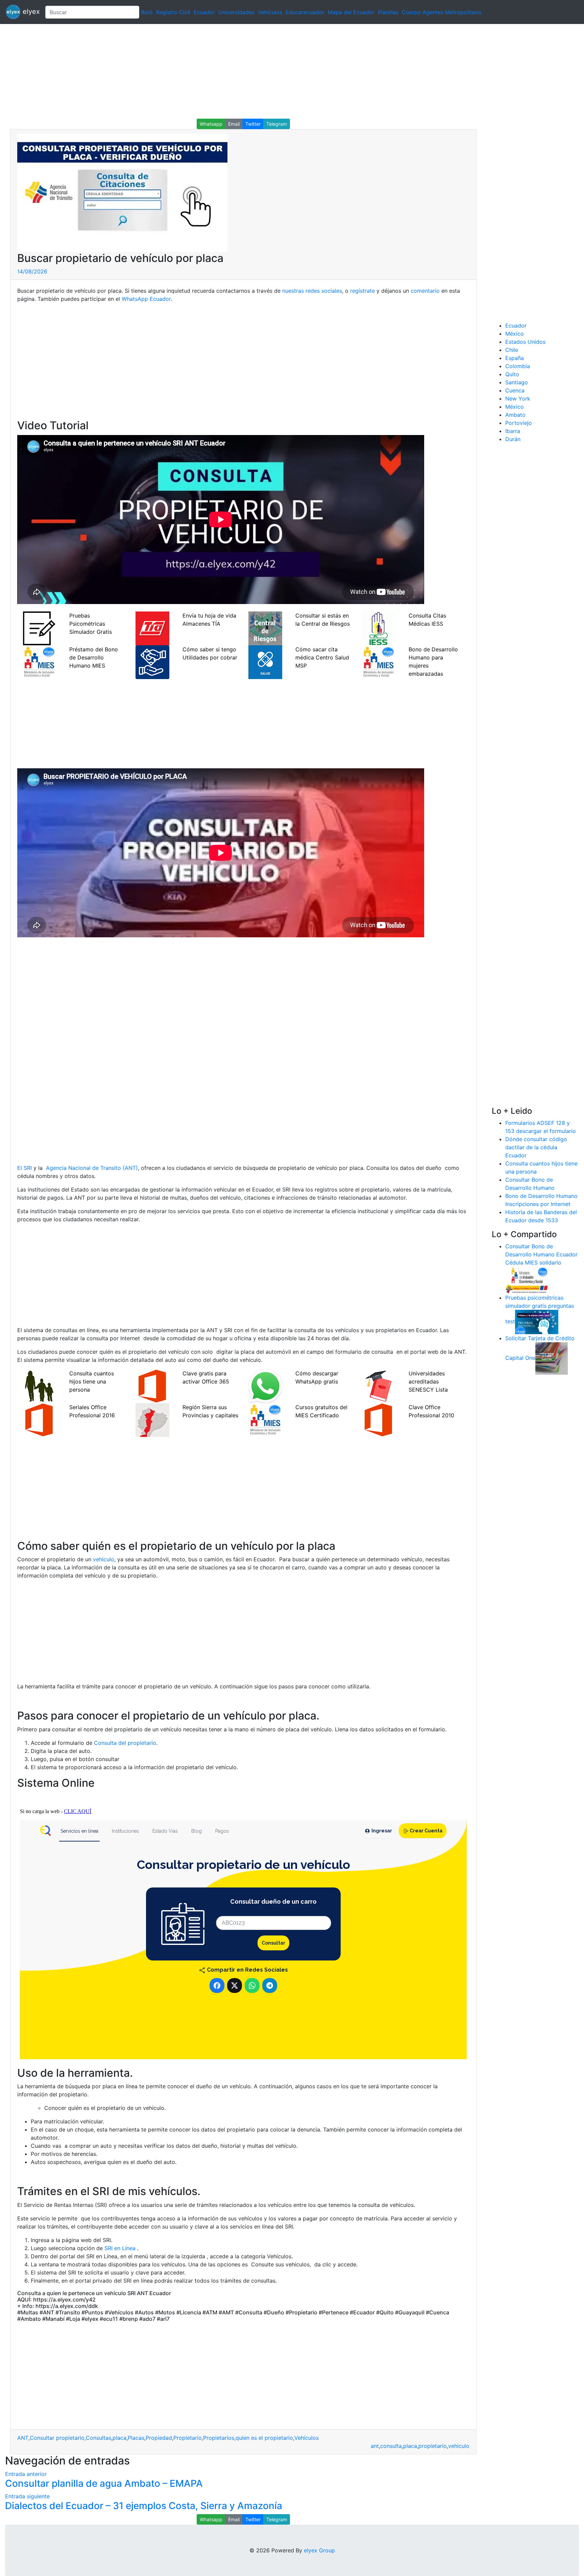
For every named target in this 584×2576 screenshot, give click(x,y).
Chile (512, 350)
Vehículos (270, 12)
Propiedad (159, 2438)
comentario (425, 291)
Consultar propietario (57, 2438)
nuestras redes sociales (312, 291)
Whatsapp (211, 124)
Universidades (236, 12)
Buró (147, 12)
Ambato (515, 415)
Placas (136, 2438)
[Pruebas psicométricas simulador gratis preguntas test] (537, 1321)
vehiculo (459, 2446)
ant (375, 2446)
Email (234, 124)
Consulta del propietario (125, 1743)
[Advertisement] (203, 71)
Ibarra (513, 431)
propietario (433, 2446)
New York (518, 399)
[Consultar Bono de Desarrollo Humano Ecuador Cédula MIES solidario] (527, 1279)
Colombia (518, 366)
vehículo (104, 1559)
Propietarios (219, 2438)
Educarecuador (305, 12)
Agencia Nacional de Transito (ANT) (92, 1168)
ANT (23, 2438)
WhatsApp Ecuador (146, 299)
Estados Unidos (525, 342)
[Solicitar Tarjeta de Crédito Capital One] (552, 1358)
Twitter (253, 124)
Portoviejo (519, 423)
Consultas (99, 2438)
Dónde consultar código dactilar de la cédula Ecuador (536, 1147)
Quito (512, 374)
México (515, 334)
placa (119, 2438)
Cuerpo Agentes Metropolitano (442, 12)
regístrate (362, 291)
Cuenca (515, 390)
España (515, 358)
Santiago (517, 382)
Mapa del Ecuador (351, 12)
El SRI (25, 1168)
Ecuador (204, 12)
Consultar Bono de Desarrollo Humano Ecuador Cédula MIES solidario (541, 1254)
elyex (30, 11)
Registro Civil (173, 12)
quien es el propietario (264, 2438)
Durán (513, 439)
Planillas (388, 12)
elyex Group (319, 2550)
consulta (391, 2446)
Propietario (188, 2438)
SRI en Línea (120, 2248)
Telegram (277, 124)
